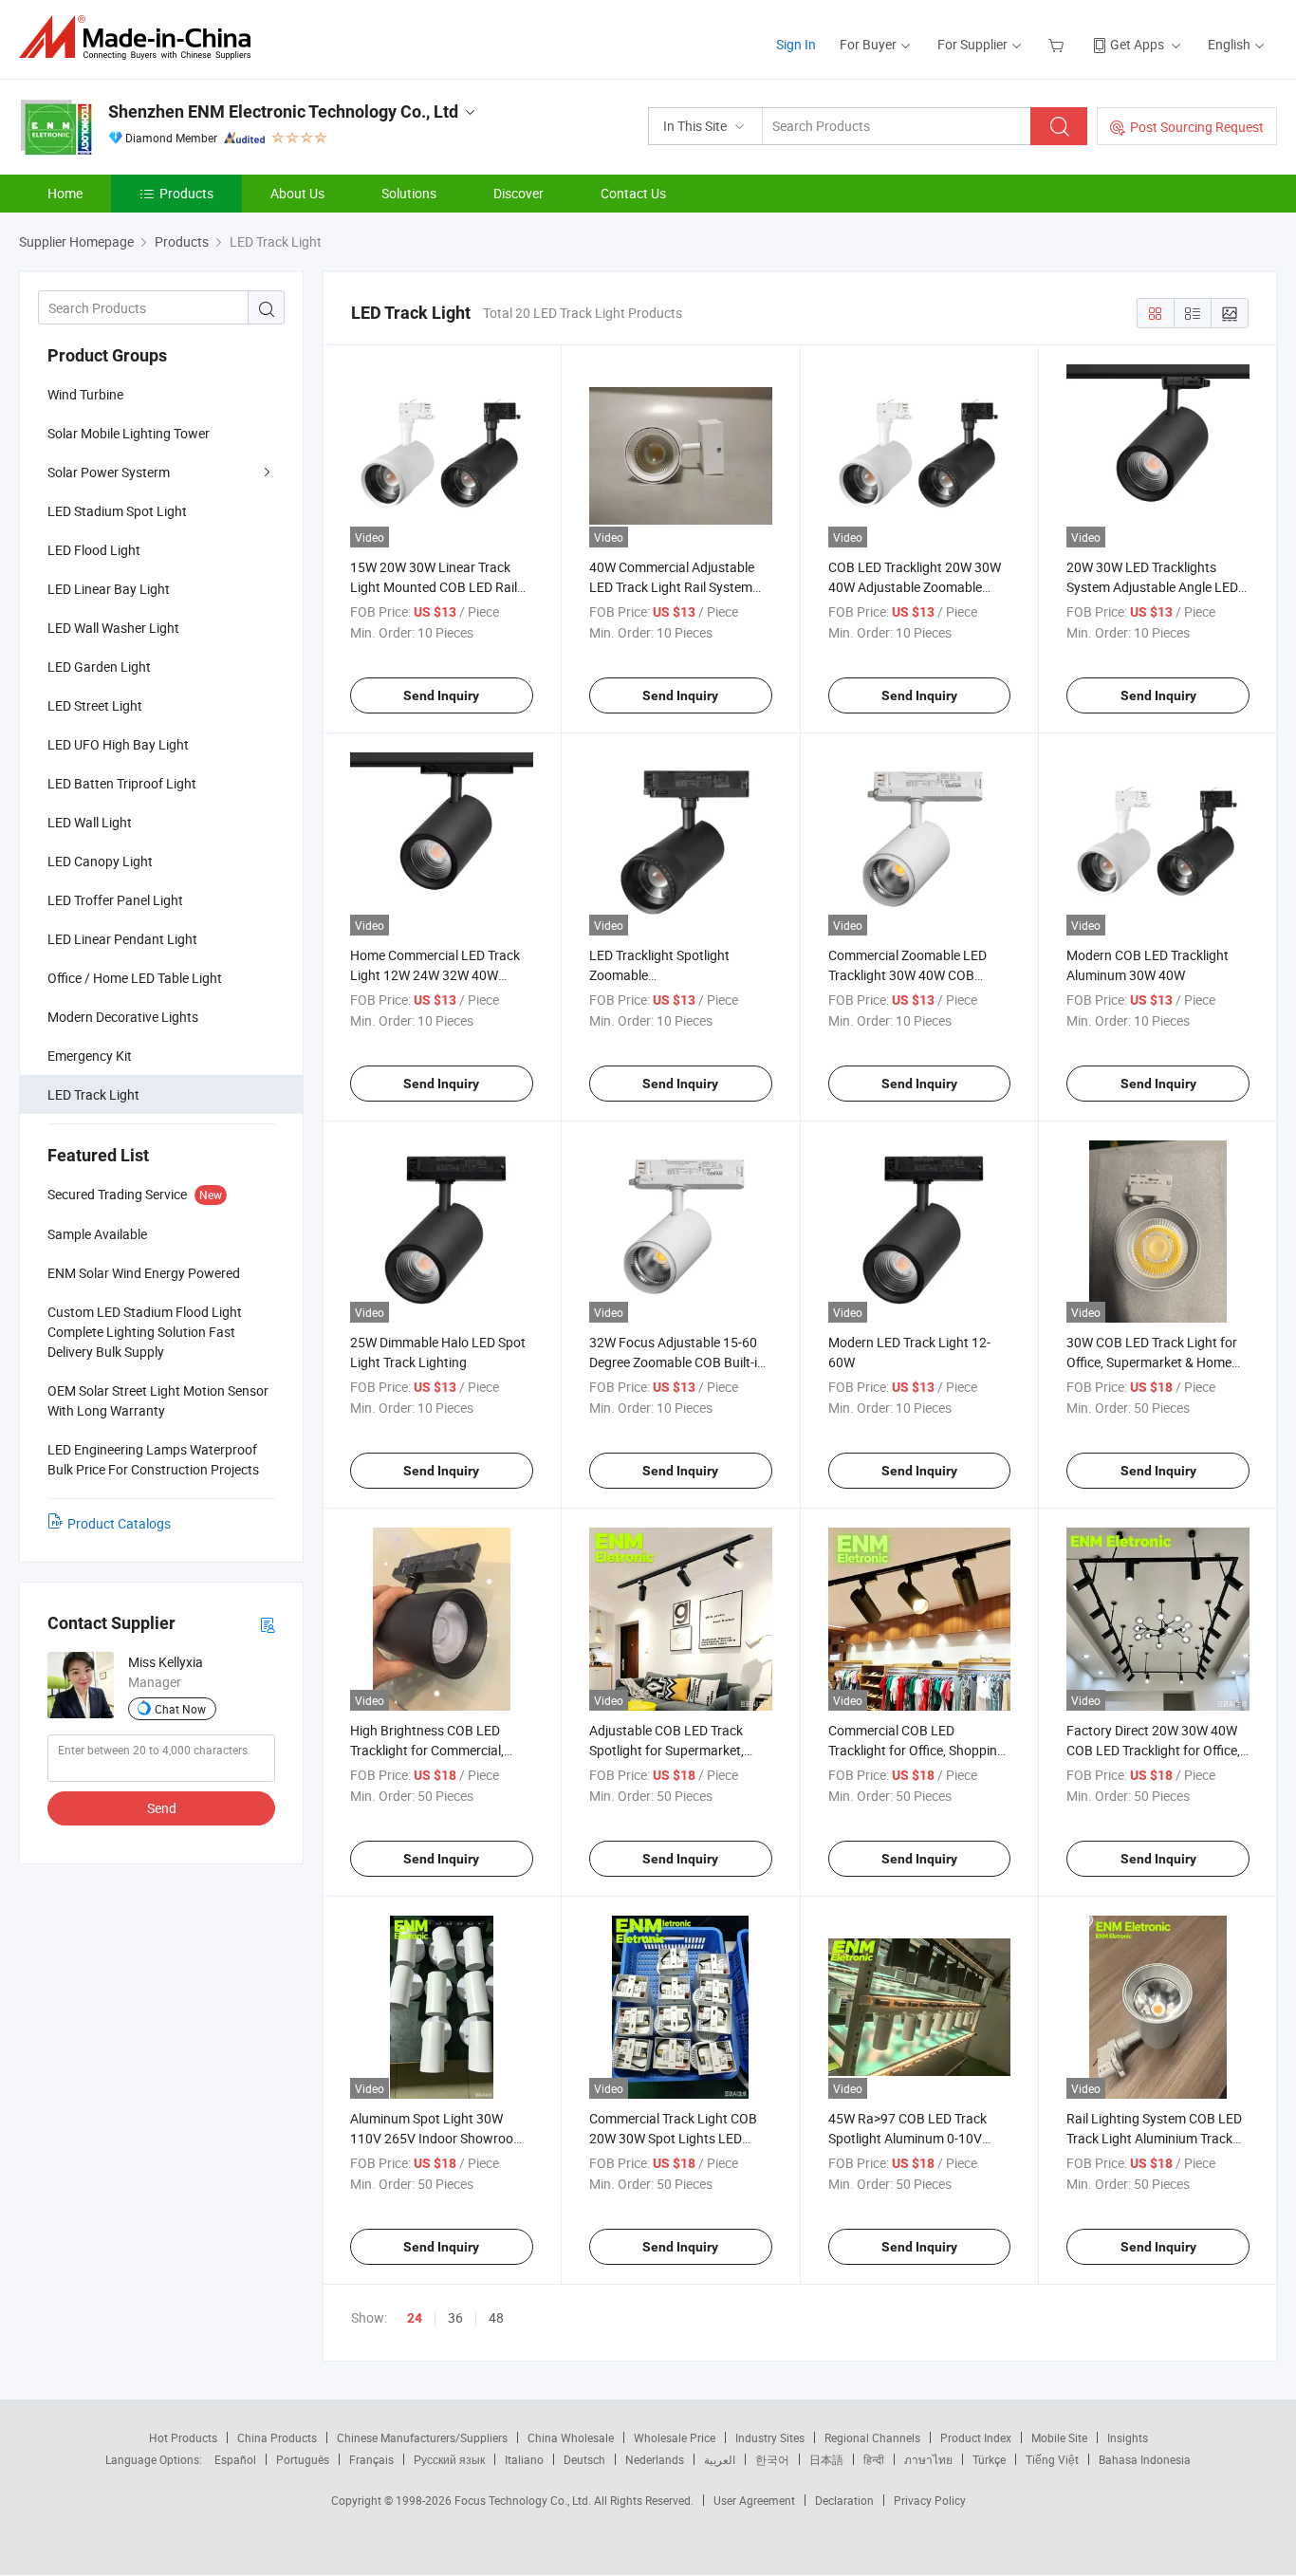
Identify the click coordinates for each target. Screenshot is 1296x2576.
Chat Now (180, 1709)
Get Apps (1137, 44)
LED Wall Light (90, 822)
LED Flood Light (94, 550)
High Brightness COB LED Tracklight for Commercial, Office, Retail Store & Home (428, 1750)
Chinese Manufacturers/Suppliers (422, 2437)
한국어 (772, 2459)
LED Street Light (95, 705)
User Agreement (754, 2500)
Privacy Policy (930, 2500)
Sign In (796, 44)
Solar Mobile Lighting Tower (129, 433)
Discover (518, 193)
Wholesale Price (675, 2437)
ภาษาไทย (928, 2459)
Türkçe (989, 2459)
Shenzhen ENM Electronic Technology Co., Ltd (283, 111)
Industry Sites (770, 2437)
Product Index (976, 2437)
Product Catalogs (119, 1523)
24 (415, 2318)
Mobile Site (1059, 2437)
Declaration (844, 2500)
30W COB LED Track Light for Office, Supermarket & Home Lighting (1152, 1362)
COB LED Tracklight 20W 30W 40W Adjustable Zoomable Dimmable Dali (915, 587)
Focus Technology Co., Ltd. (524, 2500)
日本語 (826, 2459)
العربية (720, 2459)
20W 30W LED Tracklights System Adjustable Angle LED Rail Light (1152, 587)
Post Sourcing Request (1197, 127)
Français (371, 2459)
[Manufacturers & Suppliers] (141, 37)
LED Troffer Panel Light (115, 900)
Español (235, 2459)
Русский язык (449, 2459)
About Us (297, 193)
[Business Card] (268, 1624)
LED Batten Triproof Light (122, 783)
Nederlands (655, 2459)
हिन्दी (874, 2459)
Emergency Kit (90, 1056)
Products (186, 193)
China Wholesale (571, 2437)
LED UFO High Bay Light (118, 744)
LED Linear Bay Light (109, 589)
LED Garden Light (99, 667)
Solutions (409, 193)
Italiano (524, 2459)
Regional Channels (872, 2437)
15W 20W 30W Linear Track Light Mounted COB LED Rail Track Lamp (434, 587)
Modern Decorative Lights (123, 1017)
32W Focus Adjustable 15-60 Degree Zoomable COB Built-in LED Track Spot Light (677, 1362)
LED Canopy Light (100, 861)
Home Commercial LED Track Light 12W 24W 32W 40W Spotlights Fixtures (435, 975)
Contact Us (633, 193)
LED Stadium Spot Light (117, 511)
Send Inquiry (441, 695)
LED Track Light (93, 1094)
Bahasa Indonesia (1145, 2459)
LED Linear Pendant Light (122, 939)
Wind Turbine (85, 394)
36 (455, 2317)
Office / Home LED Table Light (135, 978)
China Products (277, 2437)
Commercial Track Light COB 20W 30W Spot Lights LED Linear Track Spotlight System (676, 2138)
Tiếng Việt (1052, 2459)
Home (65, 193)
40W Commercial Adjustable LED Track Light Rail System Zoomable (672, 587)
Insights (1128, 2437)
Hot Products (183, 2437)
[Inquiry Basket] (1058, 44)
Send (162, 1808)
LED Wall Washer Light (113, 628)
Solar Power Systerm (109, 472)
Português (303, 2459)
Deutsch (584, 2459)
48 (496, 2317)
